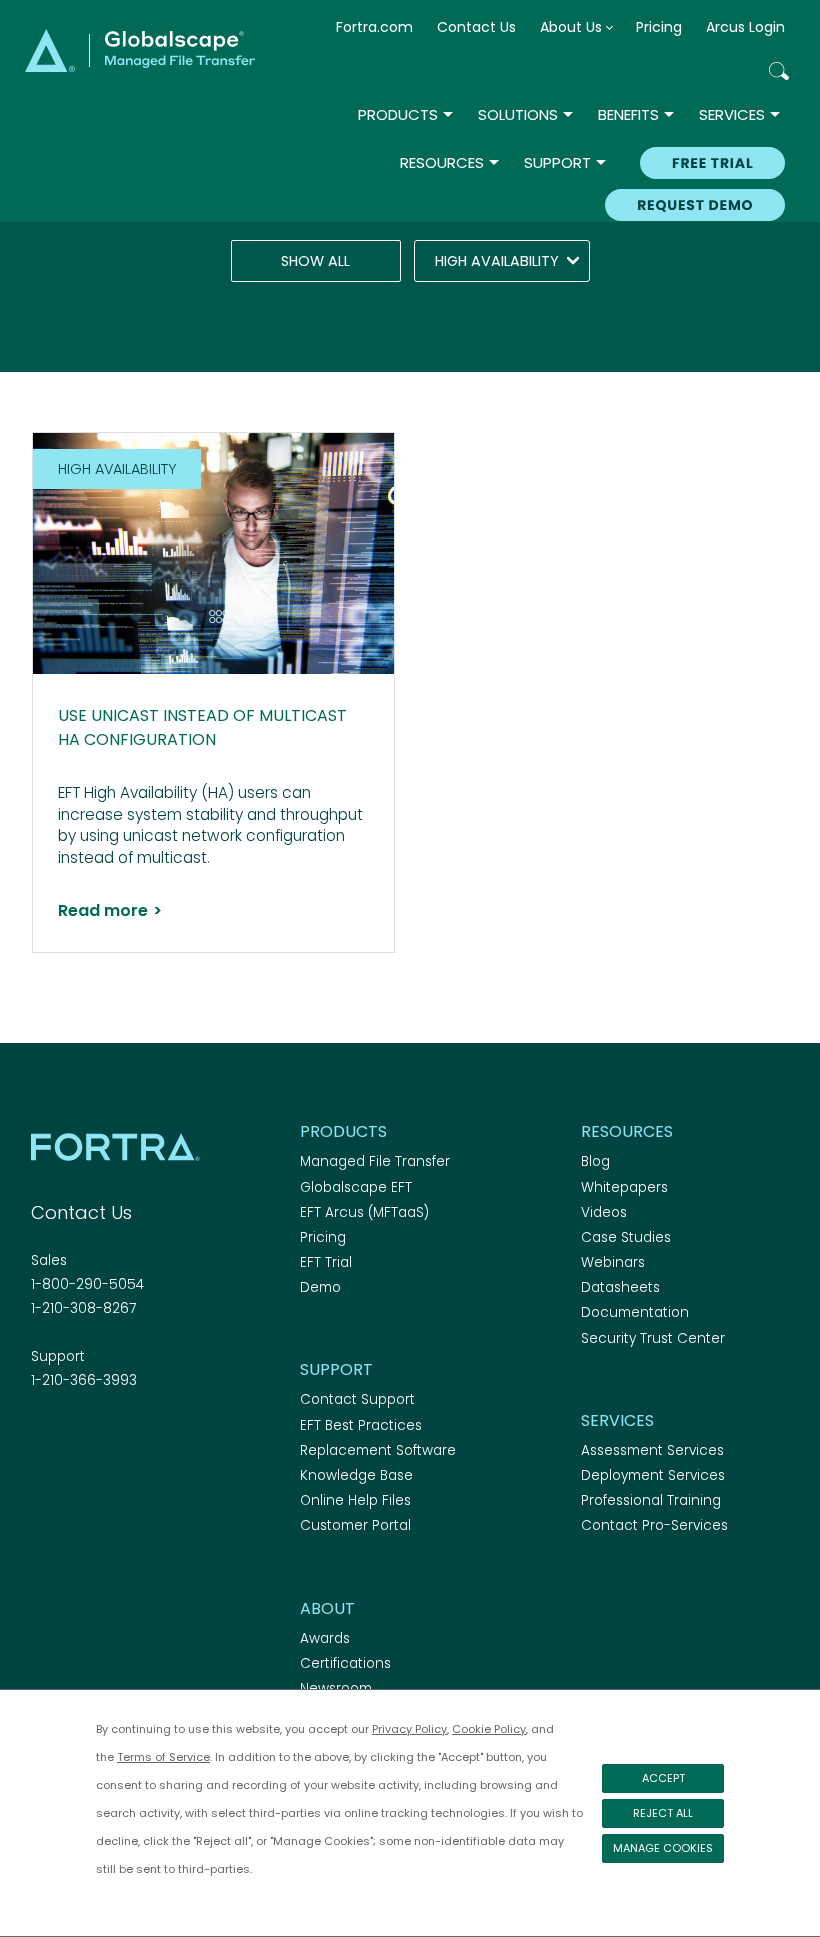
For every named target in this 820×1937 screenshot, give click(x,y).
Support (557, 162)
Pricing (659, 27)
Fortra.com (374, 27)
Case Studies (626, 1237)
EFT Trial (326, 1262)
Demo (320, 1287)
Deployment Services (653, 1475)
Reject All (663, 1813)
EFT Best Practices (361, 1425)
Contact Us (476, 27)
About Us (571, 27)
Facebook (43, 1435)
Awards (325, 1638)
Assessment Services (652, 1450)
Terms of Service (163, 1757)
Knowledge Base (356, 1475)
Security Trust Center (653, 1338)
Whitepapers (624, 1187)
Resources (442, 162)
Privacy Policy (409, 1729)
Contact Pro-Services (654, 1525)
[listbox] (502, 261)
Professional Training (651, 1500)
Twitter (78, 1435)
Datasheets (620, 1287)
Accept (663, 1778)
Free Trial (712, 163)
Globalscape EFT (356, 1187)
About (327, 1608)
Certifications (345, 1663)
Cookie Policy (489, 1729)
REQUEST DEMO (695, 205)
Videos (604, 1212)
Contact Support (357, 1399)
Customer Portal (355, 1525)
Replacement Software (378, 1450)
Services (732, 114)
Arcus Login (745, 27)
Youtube (183, 1435)
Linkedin (113, 1435)
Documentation (635, 1312)
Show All (315, 261)
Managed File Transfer (375, 1161)
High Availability (497, 261)
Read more (110, 911)
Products (398, 114)
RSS (148, 1435)
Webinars (613, 1262)
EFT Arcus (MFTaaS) (364, 1212)
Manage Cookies (663, 1848)
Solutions (518, 114)
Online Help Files (355, 1500)
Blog (595, 1161)
